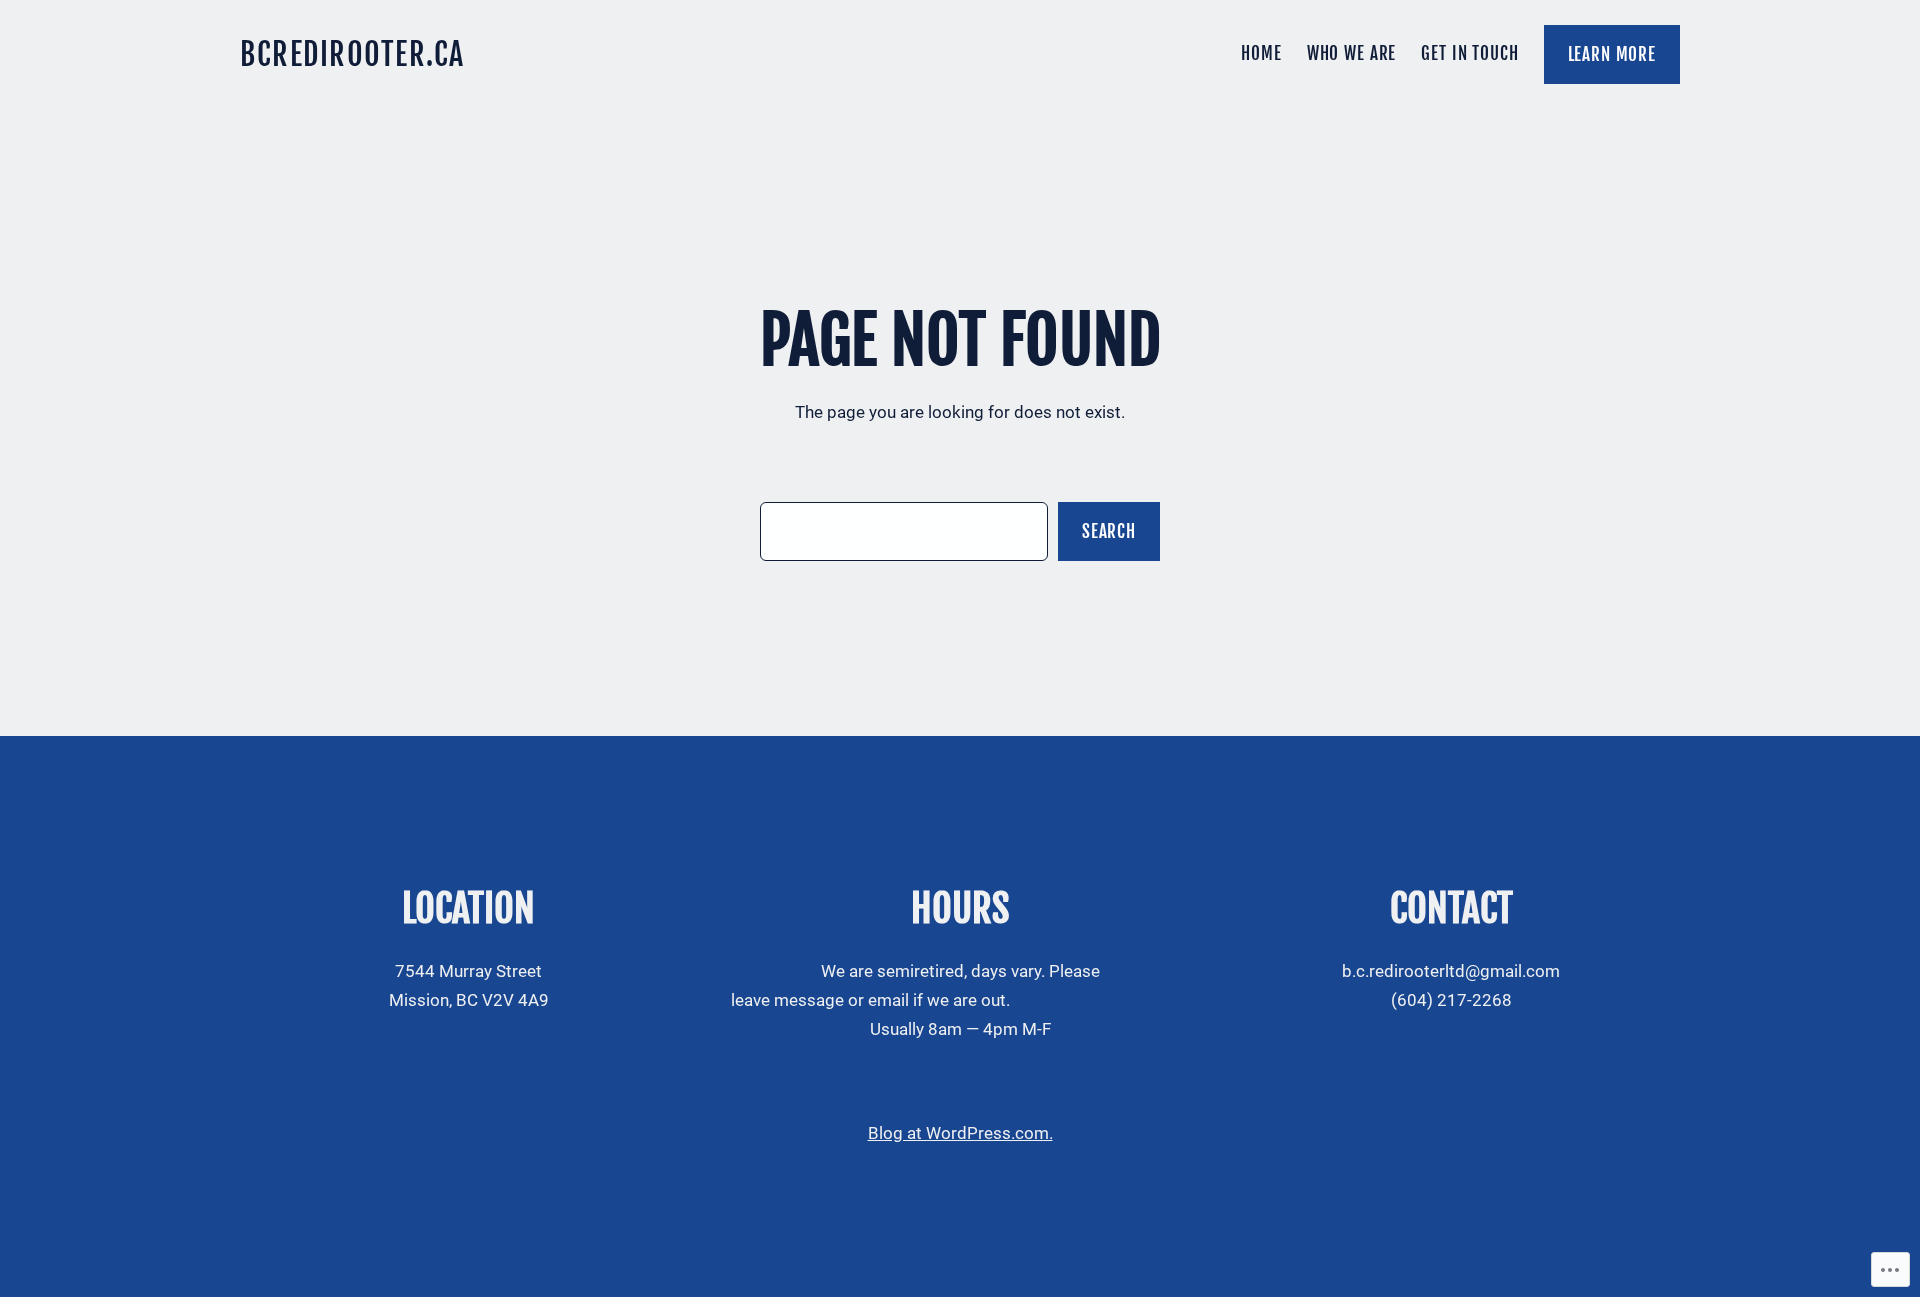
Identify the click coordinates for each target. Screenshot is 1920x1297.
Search (1109, 531)
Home (1261, 53)
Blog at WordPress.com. (960, 1133)
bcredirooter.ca (352, 54)
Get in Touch (1469, 53)
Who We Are (1352, 53)
